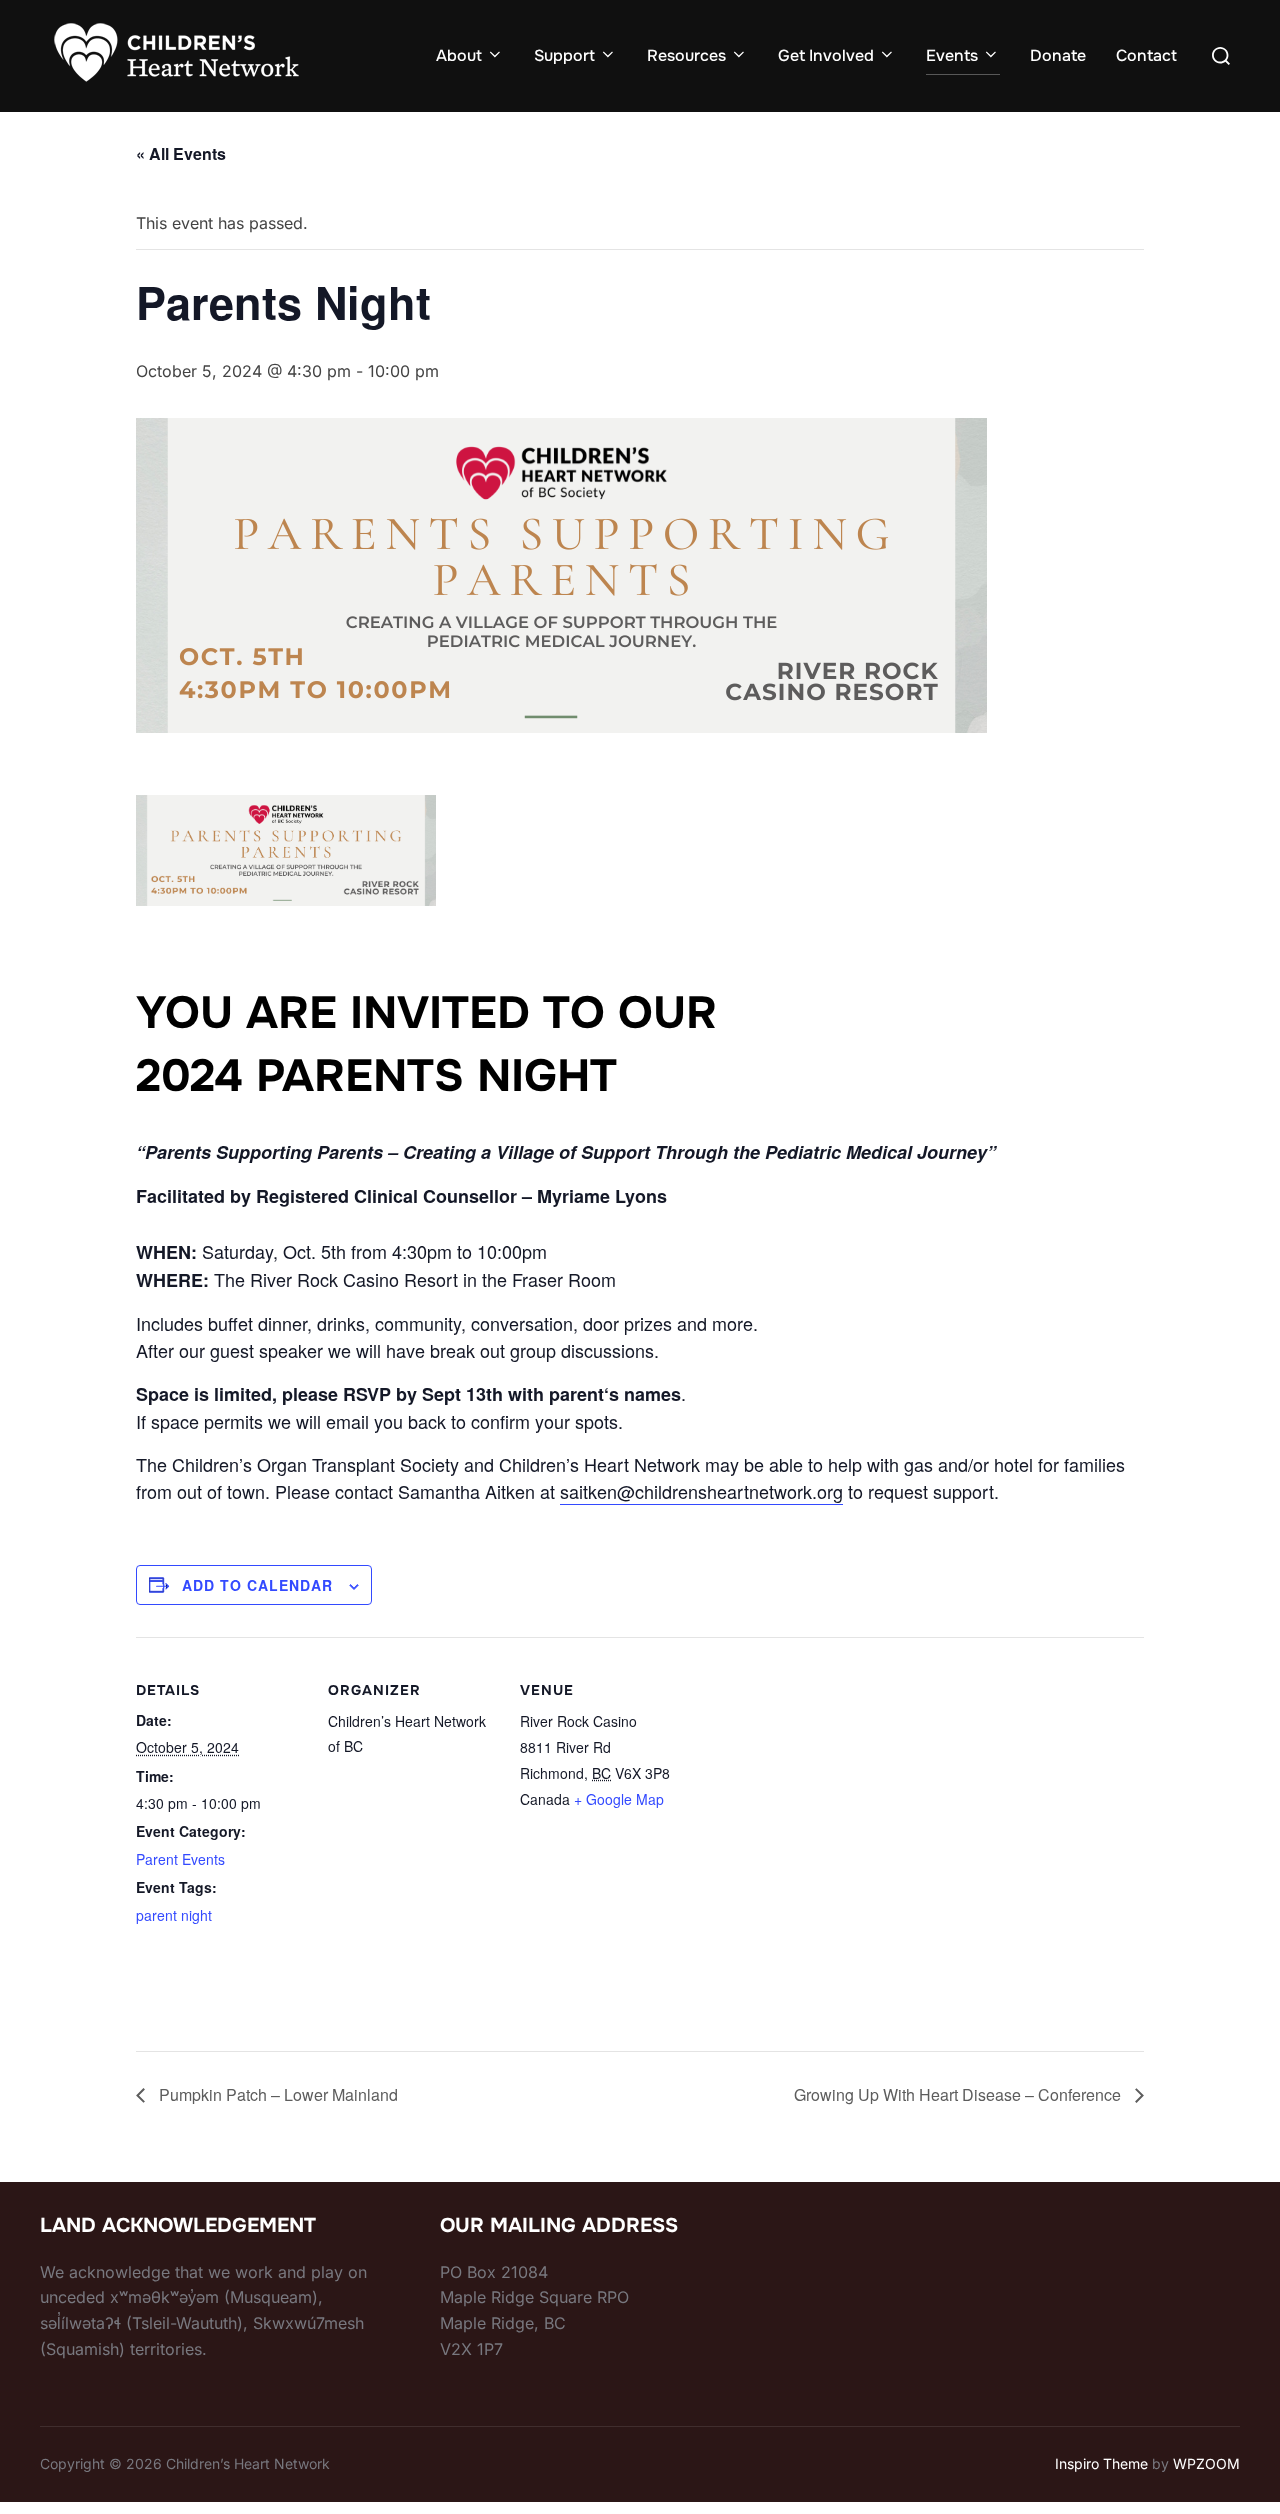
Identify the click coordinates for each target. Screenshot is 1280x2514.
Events (952, 55)
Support (564, 55)
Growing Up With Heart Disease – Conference (959, 2094)
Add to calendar (257, 1585)
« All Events (181, 153)
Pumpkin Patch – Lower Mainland (276, 2094)
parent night (174, 1915)
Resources (686, 55)
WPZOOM (1206, 2463)
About (459, 55)
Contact (1146, 55)
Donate (1058, 55)
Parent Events (180, 1859)
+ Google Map (619, 1799)
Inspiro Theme (1101, 2463)
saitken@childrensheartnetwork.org (701, 1491)
